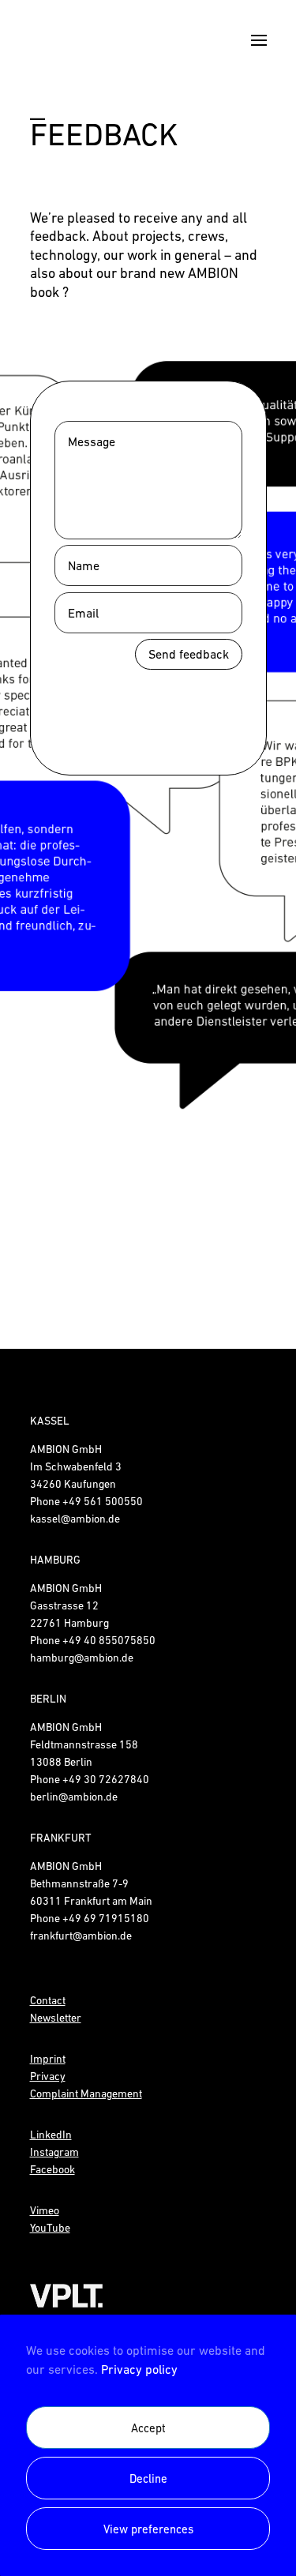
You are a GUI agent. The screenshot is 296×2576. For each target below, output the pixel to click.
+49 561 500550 (103, 1501)
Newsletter (56, 2018)
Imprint (48, 2059)
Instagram (54, 2152)
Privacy (48, 2076)
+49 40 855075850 (109, 1640)
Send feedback (189, 654)
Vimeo (45, 2210)
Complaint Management (86, 2093)
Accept (148, 2428)
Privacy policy (139, 2369)
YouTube (50, 2228)
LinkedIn (51, 2135)
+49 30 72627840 (106, 1779)
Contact (48, 2000)
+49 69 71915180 (106, 1918)
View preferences (148, 2529)
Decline (148, 2478)
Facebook (52, 2169)
